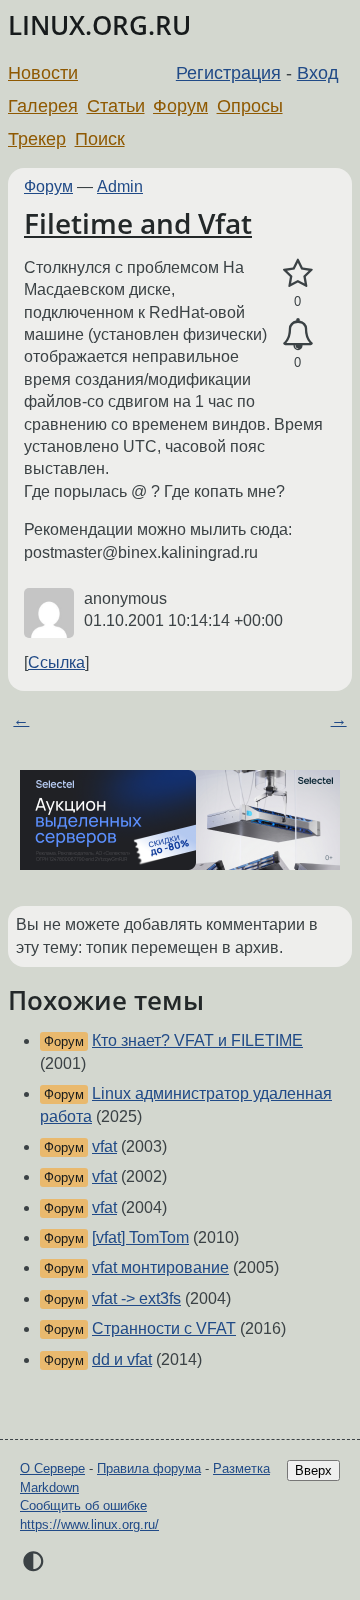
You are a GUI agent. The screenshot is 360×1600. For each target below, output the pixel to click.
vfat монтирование (160, 1267)
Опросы (250, 106)
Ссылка (56, 662)
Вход (318, 73)
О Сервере (52, 1468)
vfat (104, 1146)
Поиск (100, 139)
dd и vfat (122, 1359)
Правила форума (149, 1468)
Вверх (313, 1470)
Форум (180, 106)
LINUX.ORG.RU (99, 25)
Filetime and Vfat (138, 223)
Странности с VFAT (164, 1328)
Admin (120, 186)
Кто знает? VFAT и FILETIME (197, 1040)
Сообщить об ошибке (83, 1505)
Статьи (116, 106)
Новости (43, 73)
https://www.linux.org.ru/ (89, 1524)
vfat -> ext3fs (136, 1298)
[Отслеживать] (297, 335)
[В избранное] (297, 274)
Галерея (43, 106)
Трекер (37, 139)
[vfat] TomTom (140, 1237)
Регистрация (228, 73)
